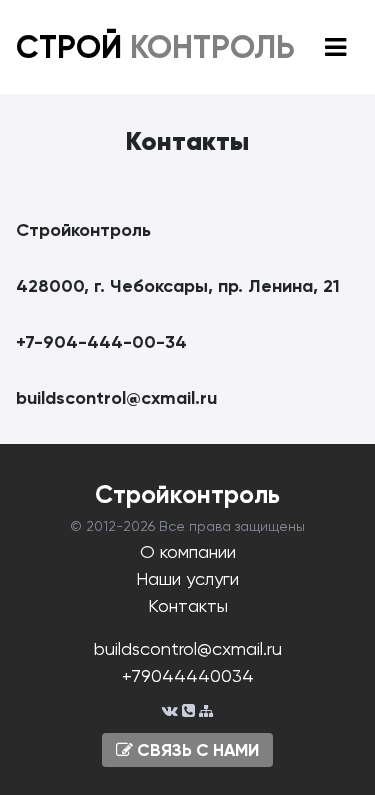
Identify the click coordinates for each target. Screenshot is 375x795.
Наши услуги (187, 578)
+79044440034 (188, 675)
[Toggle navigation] (335, 47)
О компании (188, 551)
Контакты (188, 605)
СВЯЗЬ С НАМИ (196, 750)
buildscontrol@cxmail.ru (188, 648)
